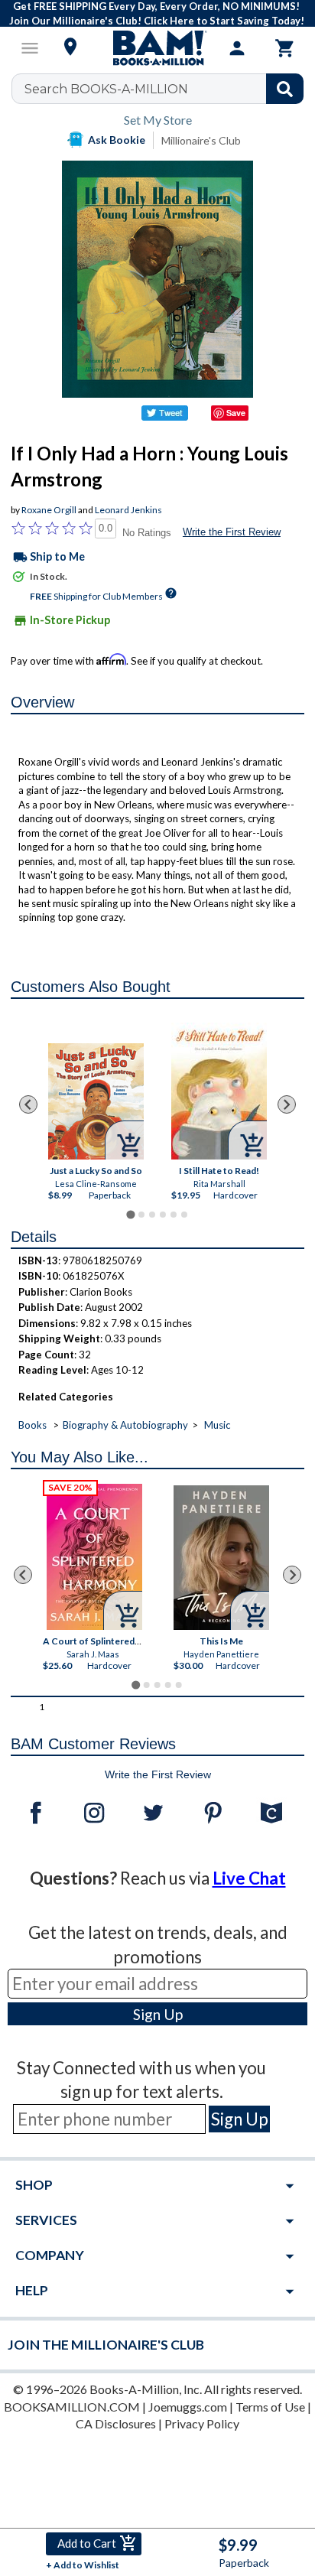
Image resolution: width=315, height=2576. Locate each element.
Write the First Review (232, 532)
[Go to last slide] (28, 1104)
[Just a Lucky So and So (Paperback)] (96, 1101)
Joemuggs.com (188, 2407)
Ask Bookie (117, 140)
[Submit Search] (285, 89)
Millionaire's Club (201, 140)
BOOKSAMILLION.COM (72, 2407)
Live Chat (249, 1878)
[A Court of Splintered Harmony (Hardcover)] (95, 1557)
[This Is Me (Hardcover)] (222, 1558)
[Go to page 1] (130, 1214)
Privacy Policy (202, 2423)
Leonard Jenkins (128, 510)
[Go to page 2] (141, 1215)
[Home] (157, 48)
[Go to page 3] (152, 1215)
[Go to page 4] (163, 1215)
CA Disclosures (116, 2423)
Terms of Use (270, 2407)
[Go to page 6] (184, 1215)
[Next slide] (287, 1104)
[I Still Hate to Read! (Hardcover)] (219, 1091)
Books (32, 1425)
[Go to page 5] (174, 1215)
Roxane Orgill (49, 510)
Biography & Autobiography (125, 1425)
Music (217, 1425)
